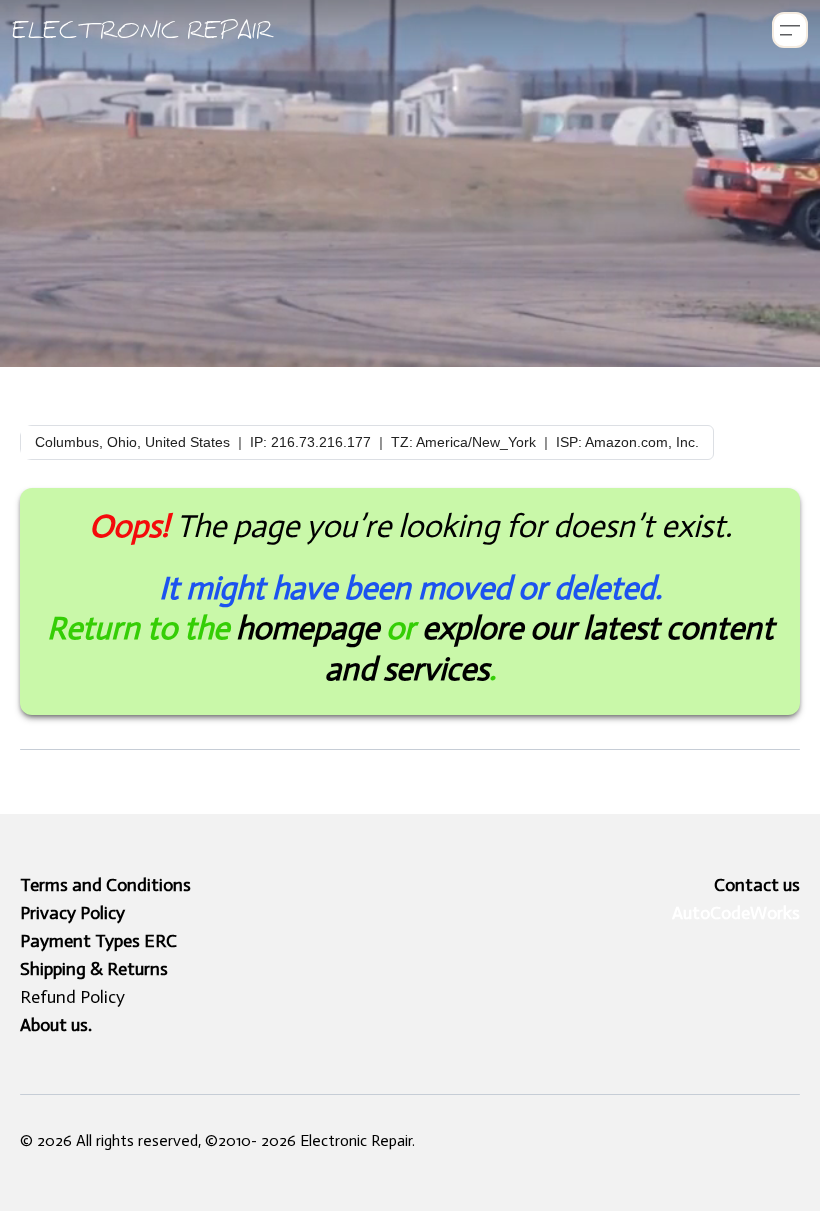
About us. (56, 1025)
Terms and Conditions (105, 885)
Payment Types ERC (98, 941)
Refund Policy (72, 997)
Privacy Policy (72, 913)
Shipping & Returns (94, 969)
